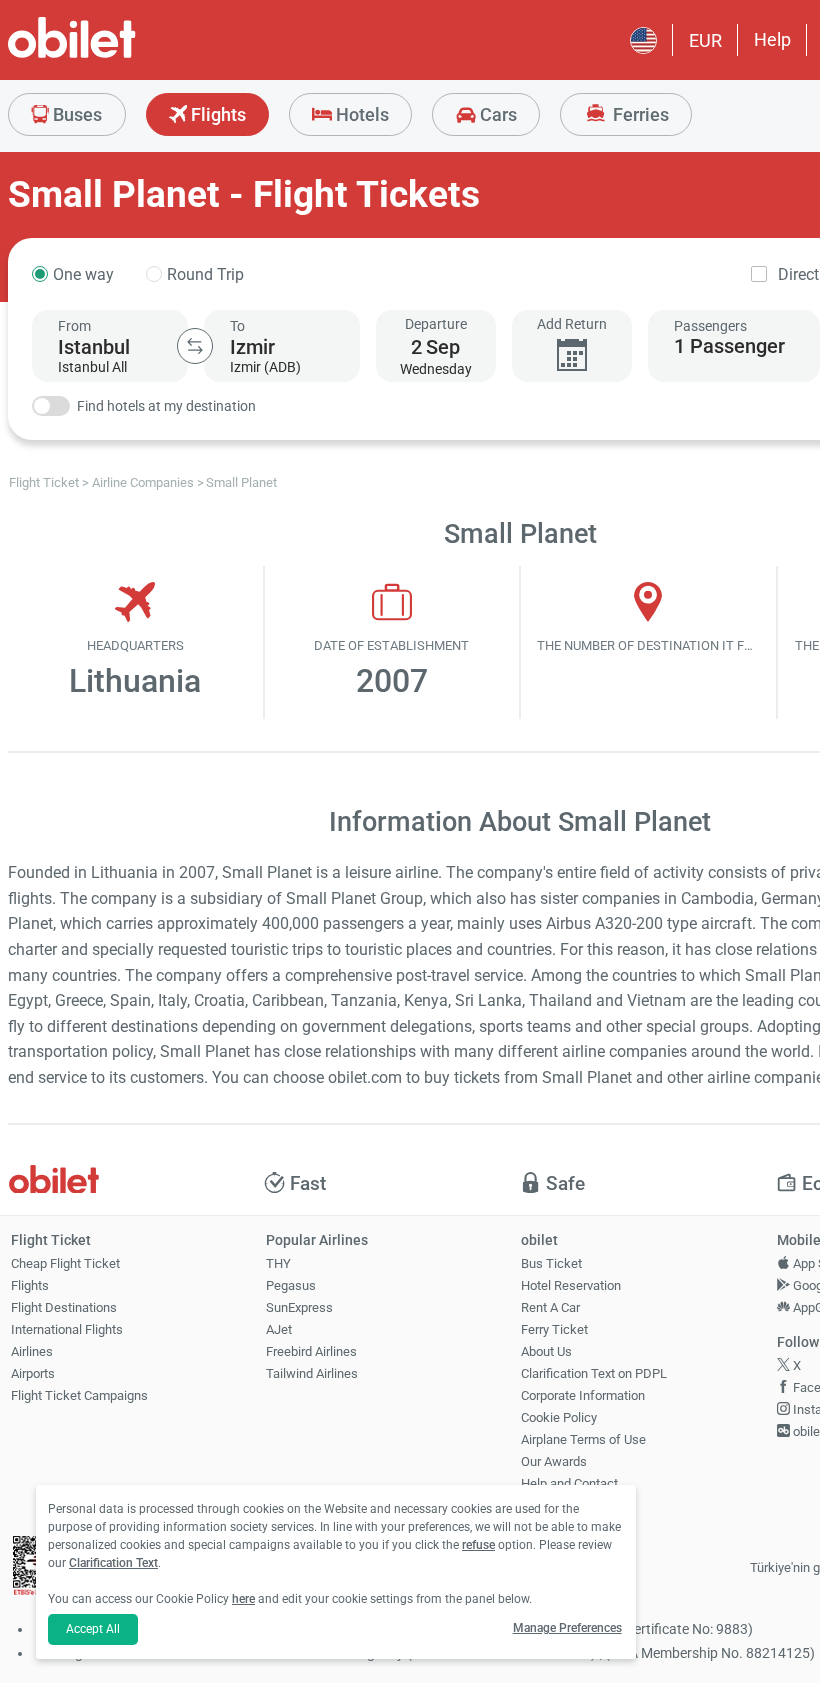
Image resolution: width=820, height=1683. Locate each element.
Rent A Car (550, 1307)
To (237, 326)
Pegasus (291, 1285)
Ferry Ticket (554, 1329)
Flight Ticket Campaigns (79, 1395)
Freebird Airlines (311, 1351)
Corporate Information (583, 1395)
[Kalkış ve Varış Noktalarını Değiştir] (195, 346)
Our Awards (554, 1461)
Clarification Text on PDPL (594, 1373)
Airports (33, 1373)
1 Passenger (729, 346)
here (243, 1599)
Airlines (32, 1351)
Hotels (360, 114)
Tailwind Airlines (312, 1373)
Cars (496, 114)
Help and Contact (569, 1483)
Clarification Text (113, 1563)
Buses (75, 114)
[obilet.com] (120, 55)
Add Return (572, 324)
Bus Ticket (551, 1263)
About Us (546, 1351)
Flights (216, 114)
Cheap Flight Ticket (65, 1263)
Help (772, 39)
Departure (436, 324)
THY (278, 1263)
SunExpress (299, 1307)
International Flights (67, 1329)
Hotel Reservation (571, 1285)
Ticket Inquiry (559, 1505)
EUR (705, 40)
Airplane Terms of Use (583, 1439)
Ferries (639, 114)
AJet (279, 1329)
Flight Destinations (64, 1307)
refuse (478, 1545)
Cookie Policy (559, 1417)
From (74, 326)
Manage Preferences (567, 1628)
